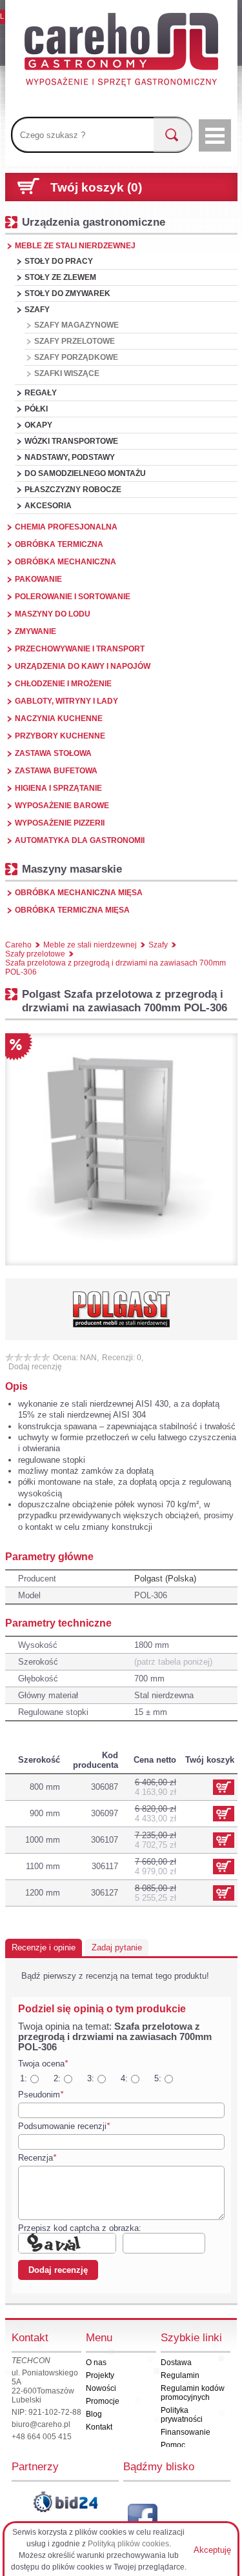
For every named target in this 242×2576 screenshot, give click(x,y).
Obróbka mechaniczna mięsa (79, 893)
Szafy (37, 310)
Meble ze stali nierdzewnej (75, 246)
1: (24, 2078)
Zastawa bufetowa (56, 771)
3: (91, 2078)
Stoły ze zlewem (60, 277)
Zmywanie (35, 631)
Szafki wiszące (67, 373)
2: (57, 2078)
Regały (41, 393)
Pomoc (173, 2445)
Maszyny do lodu (53, 614)
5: (158, 2078)
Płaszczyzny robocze (73, 490)
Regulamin (180, 2375)
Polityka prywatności (182, 2415)
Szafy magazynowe (76, 325)
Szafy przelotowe (75, 341)
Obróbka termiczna (59, 544)
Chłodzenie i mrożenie (63, 684)
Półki (36, 409)
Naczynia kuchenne (59, 718)
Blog (94, 2414)
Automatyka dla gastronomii (80, 840)
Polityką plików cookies (128, 2544)
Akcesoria (48, 506)
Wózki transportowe (71, 441)
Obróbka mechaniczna (66, 562)
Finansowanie (186, 2432)
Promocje (103, 2401)
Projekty (100, 2375)
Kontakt (99, 2427)
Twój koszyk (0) (96, 187)
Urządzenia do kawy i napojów (83, 666)
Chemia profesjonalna (66, 527)
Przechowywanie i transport (80, 649)
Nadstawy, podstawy (70, 457)
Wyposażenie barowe (62, 806)
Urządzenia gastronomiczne (94, 222)
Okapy (38, 425)
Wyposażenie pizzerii (60, 823)
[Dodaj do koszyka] (224, 1814)
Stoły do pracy (59, 261)
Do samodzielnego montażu (85, 473)
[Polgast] (121, 1309)
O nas (96, 2363)
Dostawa (176, 2363)
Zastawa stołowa (53, 753)
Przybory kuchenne (60, 736)
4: (124, 2078)
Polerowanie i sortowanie (73, 597)
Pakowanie (38, 579)
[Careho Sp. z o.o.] (121, 52)
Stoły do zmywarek (67, 293)
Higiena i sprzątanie (58, 788)
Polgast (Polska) (165, 1579)
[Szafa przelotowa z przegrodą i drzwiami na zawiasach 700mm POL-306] (121, 1149)
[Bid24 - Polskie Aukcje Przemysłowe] (65, 2502)
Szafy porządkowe (76, 357)
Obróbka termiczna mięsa (72, 910)
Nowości (101, 2388)
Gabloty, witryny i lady (66, 701)
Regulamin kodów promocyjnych (193, 2393)
